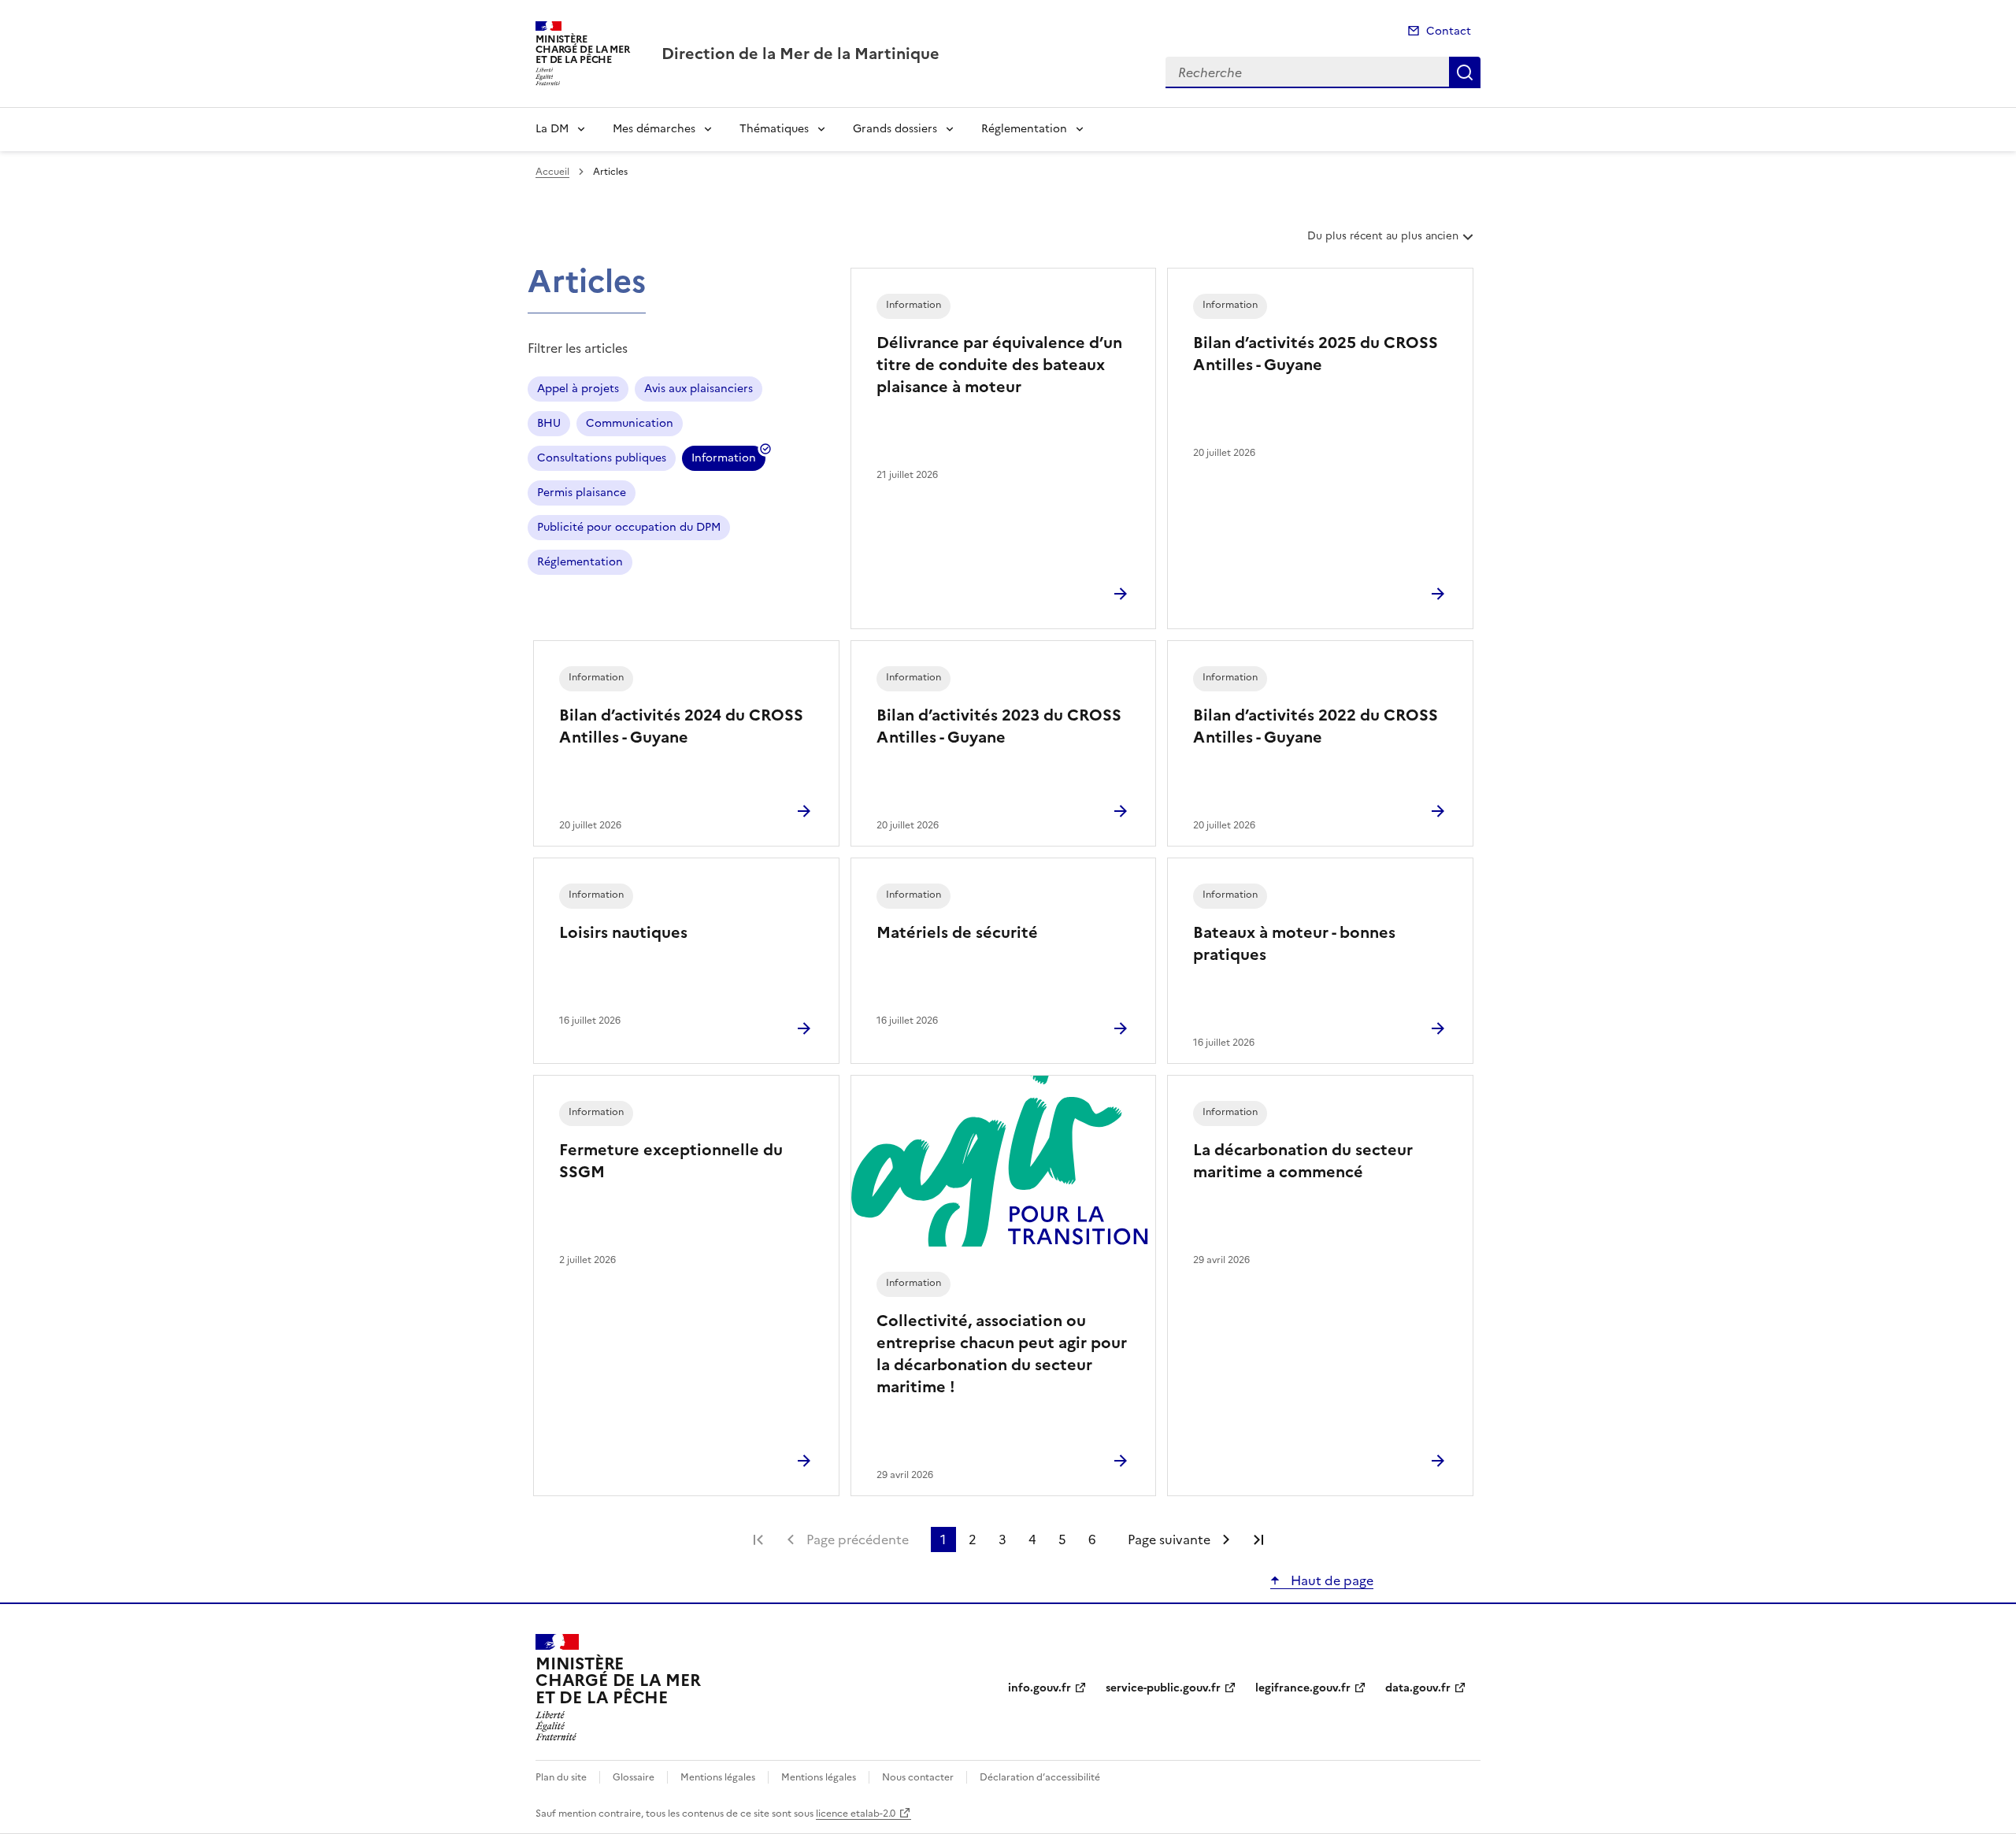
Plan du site (561, 1777)
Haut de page (1330, 1580)
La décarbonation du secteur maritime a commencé (1303, 1161)
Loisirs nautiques (623, 932)
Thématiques (774, 129)
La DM (552, 129)
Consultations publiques (602, 458)
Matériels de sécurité (957, 932)
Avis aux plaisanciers (699, 389)
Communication (630, 423)
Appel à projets (578, 389)
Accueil (552, 172)
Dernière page (1258, 1539)
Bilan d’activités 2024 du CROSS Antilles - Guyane (681, 726)
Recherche (1465, 72)
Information (724, 460)
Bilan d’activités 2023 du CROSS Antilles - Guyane (999, 726)
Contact (1449, 31)
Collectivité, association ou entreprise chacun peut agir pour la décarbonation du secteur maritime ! (1002, 1354)
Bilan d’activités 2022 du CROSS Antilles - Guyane (1316, 726)
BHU (549, 423)
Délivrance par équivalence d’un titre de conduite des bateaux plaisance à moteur (999, 365)
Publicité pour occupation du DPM (629, 527)
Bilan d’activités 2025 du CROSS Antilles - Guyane (1316, 354)
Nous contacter (918, 1777)
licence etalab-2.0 (856, 1814)
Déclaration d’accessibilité (1040, 1777)
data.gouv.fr (1418, 1688)
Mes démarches (654, 129)
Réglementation (1024, 129)
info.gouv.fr (1039, 1688)
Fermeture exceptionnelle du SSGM (671, 1161)
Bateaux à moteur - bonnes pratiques (1294, 943)
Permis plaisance (582, 493)
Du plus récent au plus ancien (1382, 242)
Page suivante (1169, 1539)
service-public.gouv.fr (1163, 1688)
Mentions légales (718, 1777)
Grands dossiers (895, 129)
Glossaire (634, 1777)
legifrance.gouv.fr (1303, 1688)
